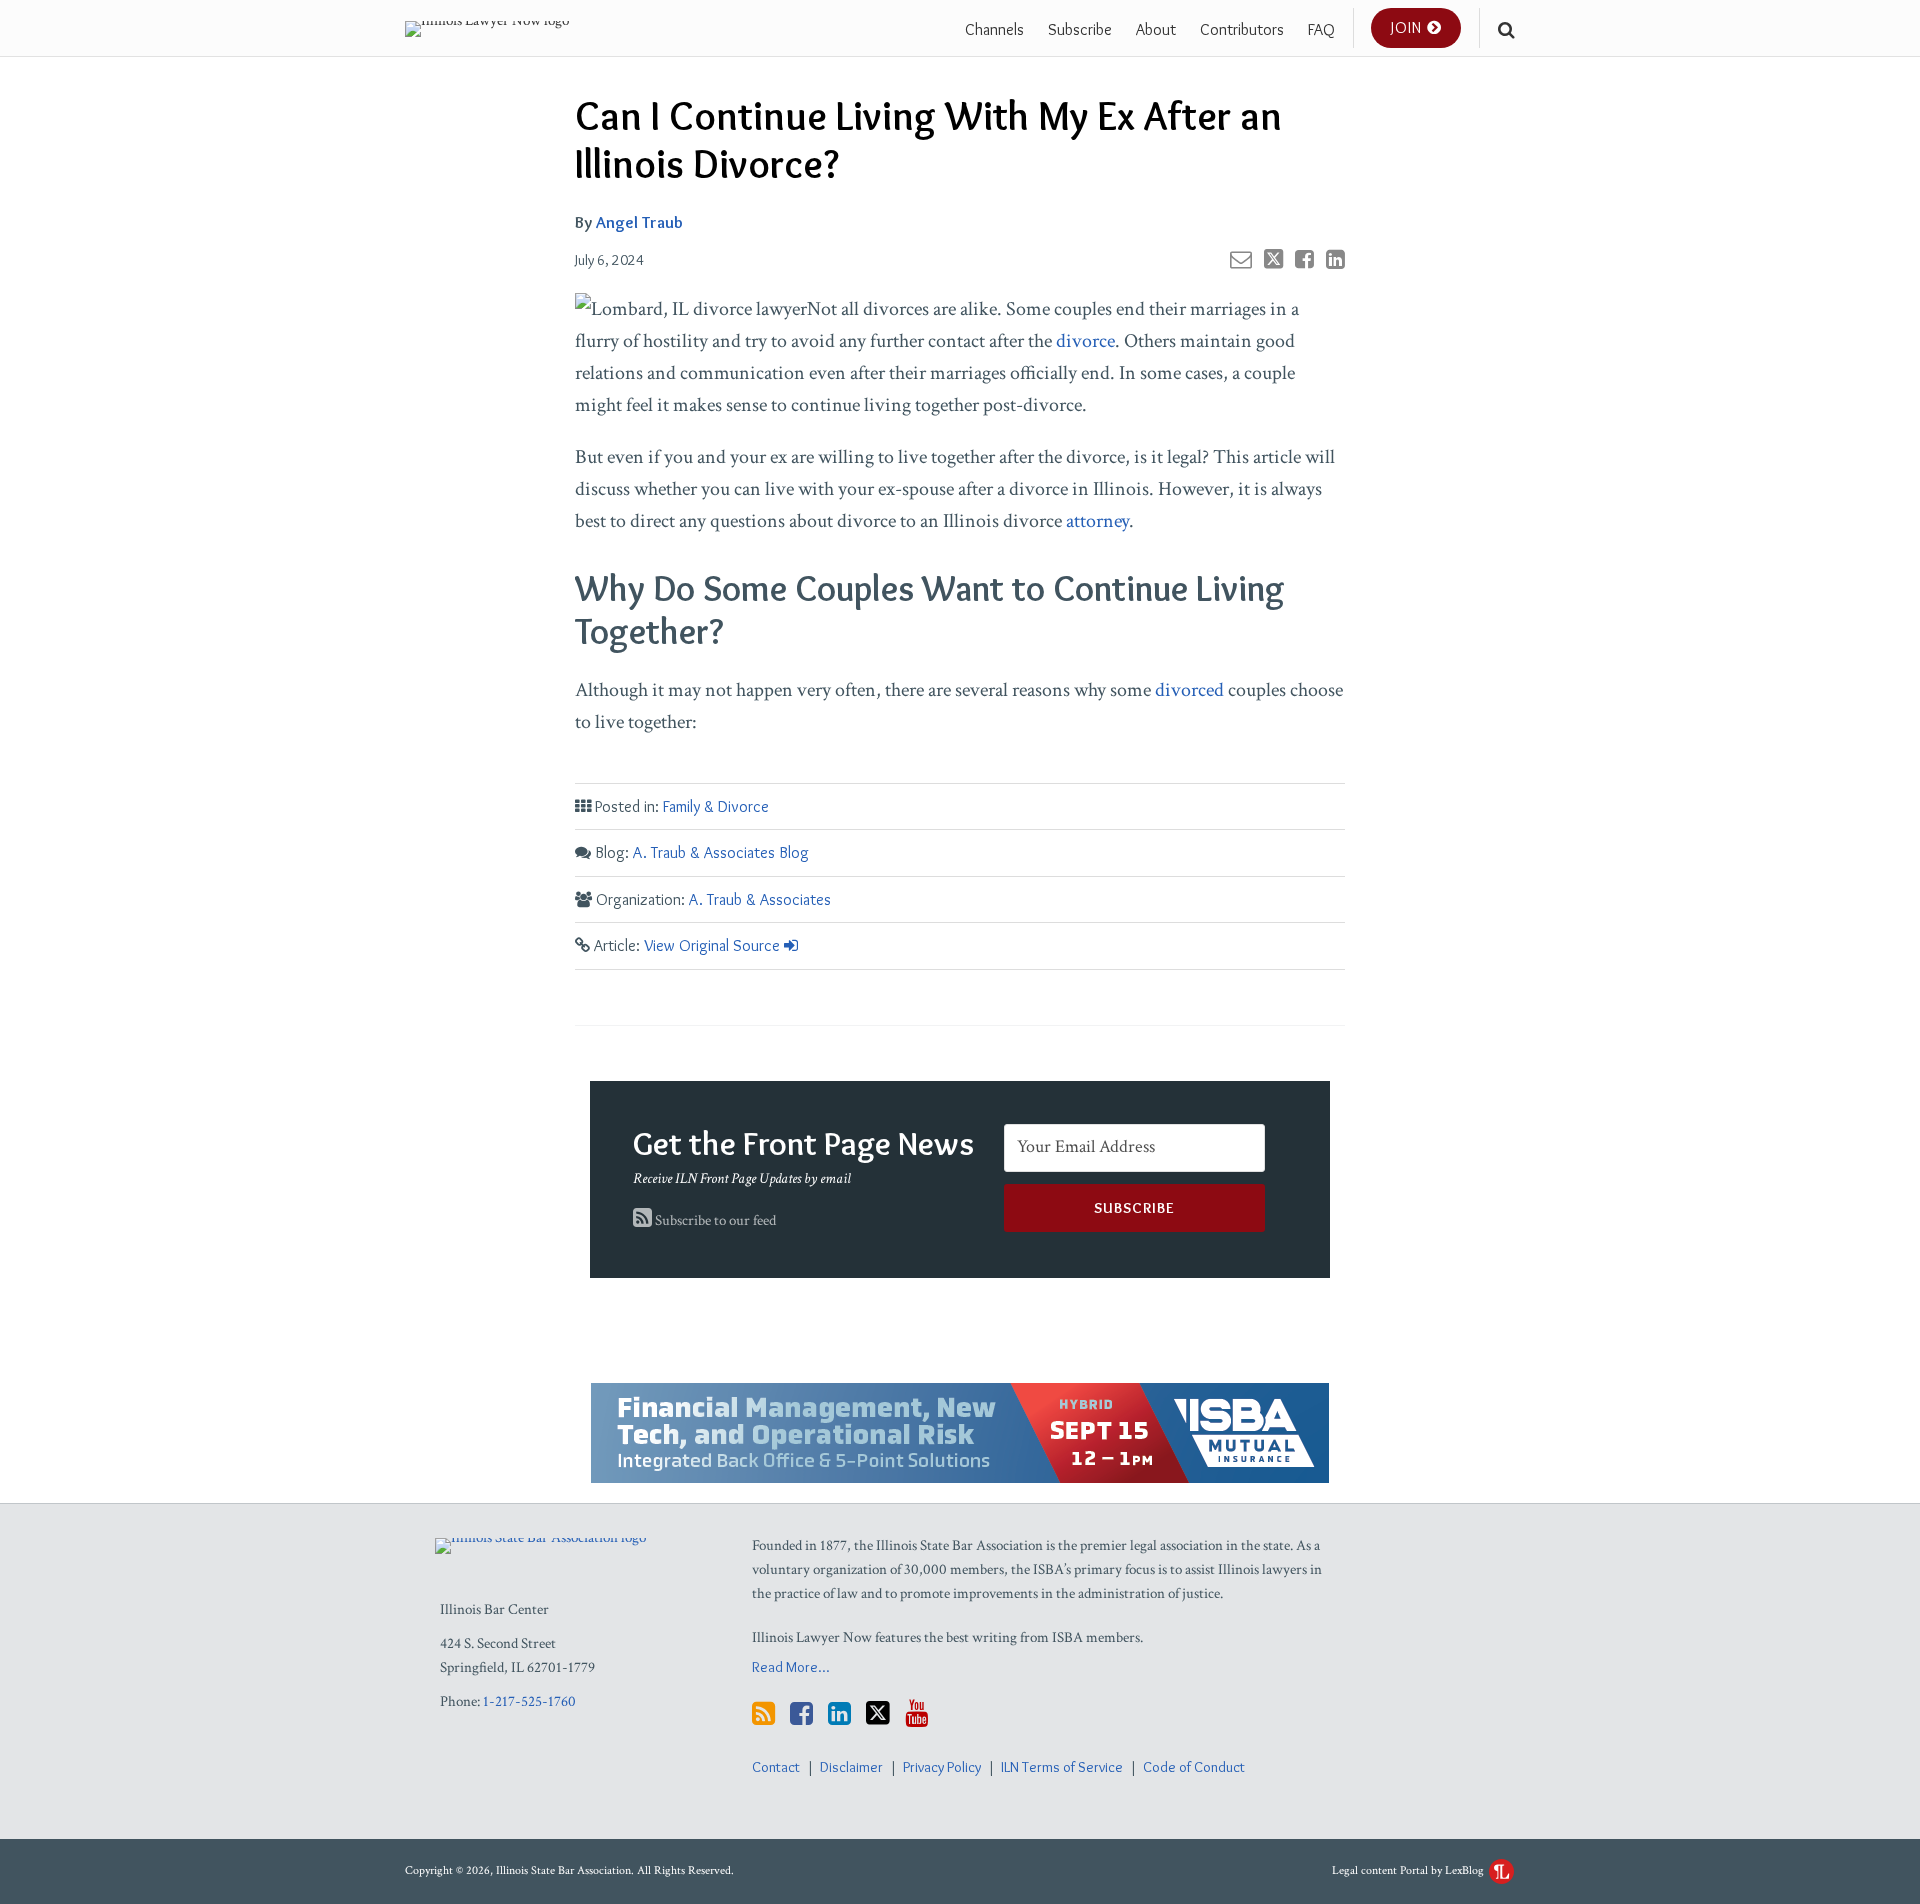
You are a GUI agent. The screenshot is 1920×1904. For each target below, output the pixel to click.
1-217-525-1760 (529, 1701)
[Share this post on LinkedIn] (1335, 259)
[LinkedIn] (839, 1713)
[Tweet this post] (1273, 259)
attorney (1097, 521)
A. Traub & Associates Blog (721, 852)
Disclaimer (851, 1767)
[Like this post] (1304, 259)
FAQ (1321, 29)
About (1156, 29)
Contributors (1242, 29)
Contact (776, 1767)
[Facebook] (801, 1713)
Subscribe (1080, 29)
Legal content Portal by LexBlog (1409, 1870)
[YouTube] (916, 1713)
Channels (994, 29)
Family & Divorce (716, 806)
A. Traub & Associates (760, 899)
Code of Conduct (1194, 1767)
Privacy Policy (942, 1767)
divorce (1085, 341)
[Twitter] (878, 1713)
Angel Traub (639, 222)
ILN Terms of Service (1062, 1767)
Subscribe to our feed (714, 1220)
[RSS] (763, 1713)
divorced (1189, 690)
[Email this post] (1241, 259)
